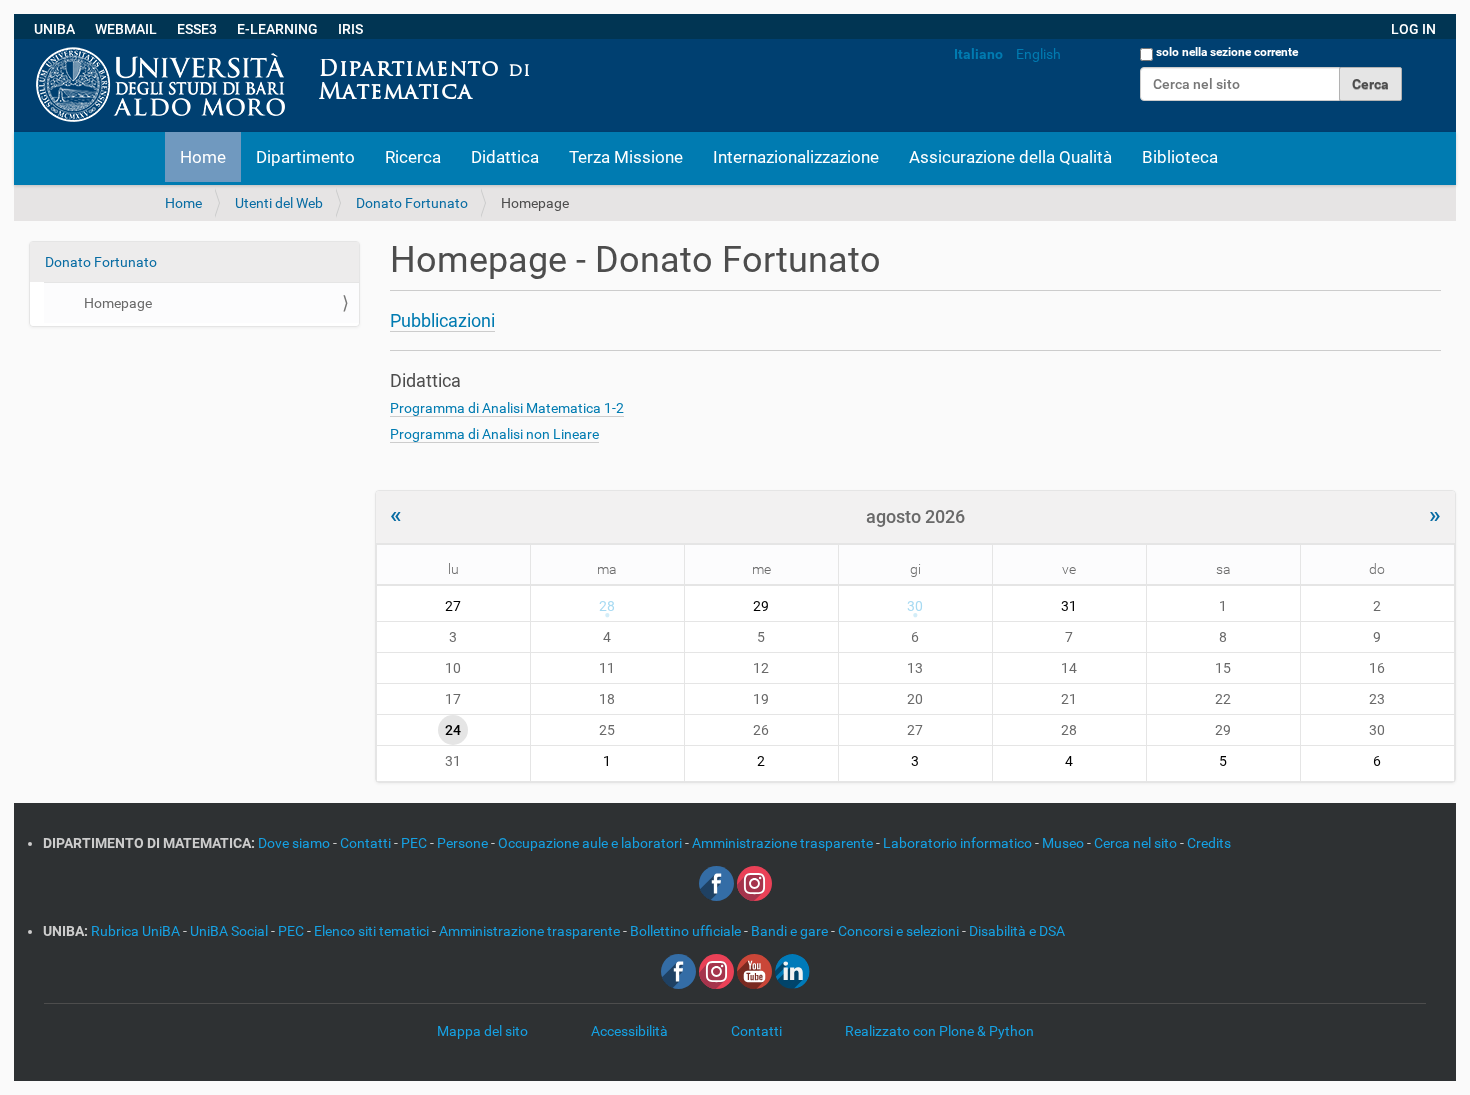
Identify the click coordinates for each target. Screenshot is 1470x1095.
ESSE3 (197, 29)
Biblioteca (1180, 157)
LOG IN (1413, 29)
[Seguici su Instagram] (754, 882)
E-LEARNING (277, 29)
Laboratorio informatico (959, 843)
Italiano (978, 54)
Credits (1209, 843)
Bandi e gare (791, 931)
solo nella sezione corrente (1227, 52)
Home (203, 157)
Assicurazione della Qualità (1010, 157)
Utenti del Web (279, 203)
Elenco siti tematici (373, 931)
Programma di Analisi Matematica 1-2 (507, 408)
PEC (415, 843)
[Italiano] (547, 49)
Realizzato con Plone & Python (939, 1031)
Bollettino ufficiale (687, 931)
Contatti (367, 843)
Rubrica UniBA (137, 931)
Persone (464, 843)
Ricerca (413, 157)
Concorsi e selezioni (900, 931)
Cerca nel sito (1137, 843)
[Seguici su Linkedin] (792, 970)
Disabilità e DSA (1017, 931)
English (1038, 54)
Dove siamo (295, 843)
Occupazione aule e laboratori (591, 843)
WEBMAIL (126, 29)
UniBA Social (229, 931)
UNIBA (54, 29)
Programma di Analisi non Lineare (494, 434)
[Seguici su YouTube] (754, 970)
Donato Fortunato (412, 203)
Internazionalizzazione (796, 157)
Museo (1064, 843)
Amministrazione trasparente (784, 843)
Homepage (118, 303)
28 (607, 606)
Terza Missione (626, 157)
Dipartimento (305, 157)
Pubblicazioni (442, 320)
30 (915, 606)
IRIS (350, 29)
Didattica (505, 157)
